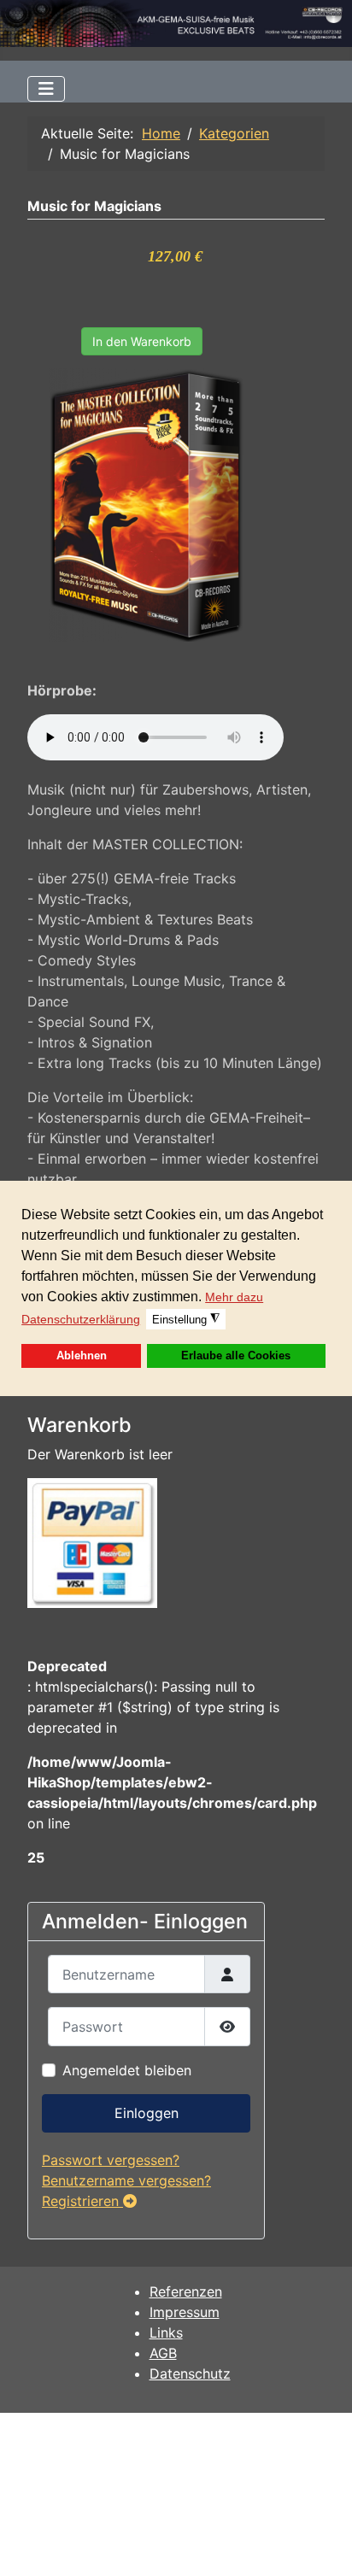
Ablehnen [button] (82, 1356)
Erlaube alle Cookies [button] (236, 1356)
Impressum (185, 2312)
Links (166, 2332)
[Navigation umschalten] (46, 89)
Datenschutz (190, 2374)
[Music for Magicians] (147, 504)
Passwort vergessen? (111, 2160)
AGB (163, 2353)
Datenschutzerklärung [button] (81, 1319)
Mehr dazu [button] (234, 1297)
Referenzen (186, 2291)
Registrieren (82, 2201)
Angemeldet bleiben (127, 2070)
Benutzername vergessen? (126, 2180)
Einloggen (147, 2113)
